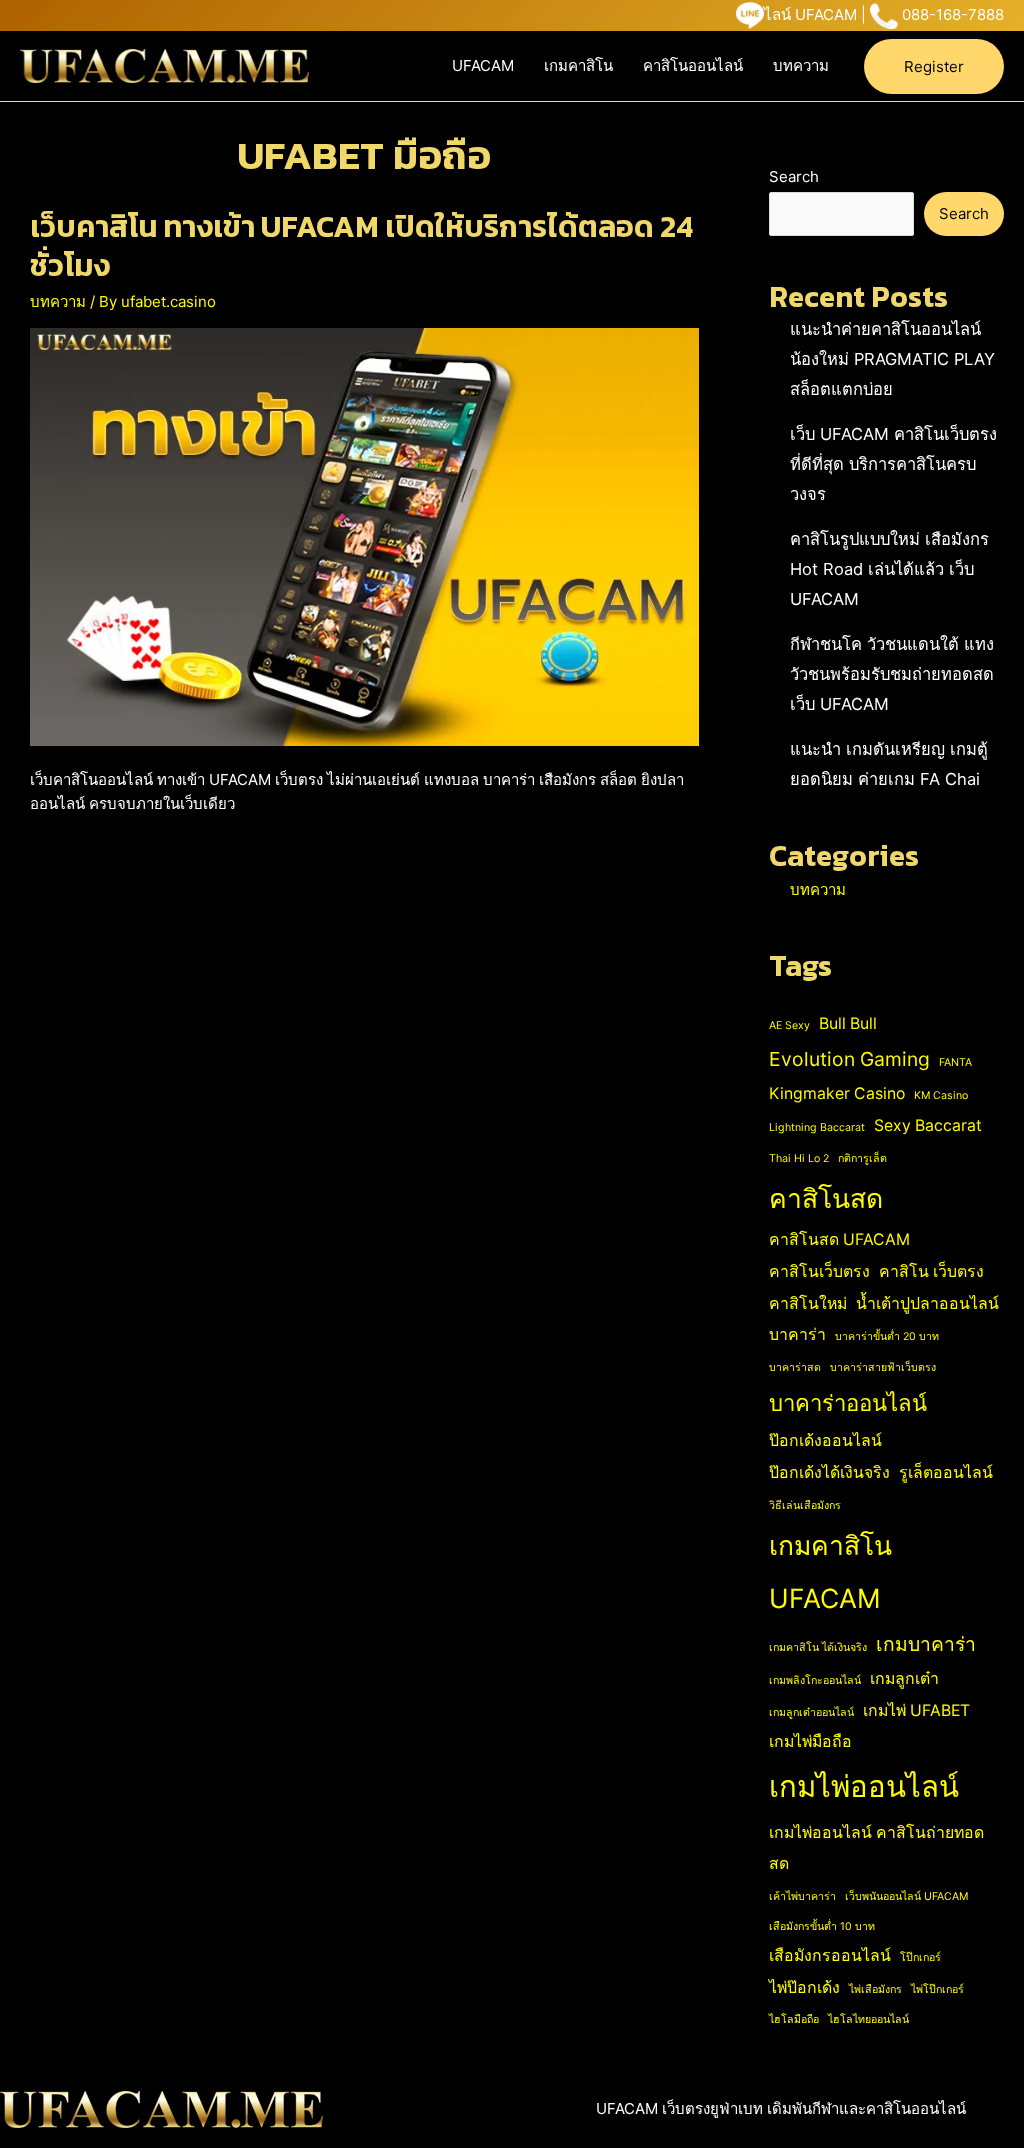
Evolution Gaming (849, 1059)
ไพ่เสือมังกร (875, 1989)
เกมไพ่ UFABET (916, 1710)
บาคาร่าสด (795, 1367)
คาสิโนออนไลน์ (693, 65)
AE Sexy (789, 1025)
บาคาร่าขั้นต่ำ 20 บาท (887, 1336)
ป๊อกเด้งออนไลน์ (825, 1440)
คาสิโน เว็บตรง (931, 1271)
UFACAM (483, 65)
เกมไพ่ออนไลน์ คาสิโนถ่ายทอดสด (876, 1848)
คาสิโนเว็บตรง (819, 1271)
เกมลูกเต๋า (904, 1678)
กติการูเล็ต (862, 1158)
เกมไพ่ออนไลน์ (864, 1786)
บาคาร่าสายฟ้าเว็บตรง (883, 1367)
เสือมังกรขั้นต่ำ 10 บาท (822, 1926)
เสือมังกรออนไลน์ (830, 1955)
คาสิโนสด (826, 1198)
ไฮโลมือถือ (794, 2019)
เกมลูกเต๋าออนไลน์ (811, 1712)
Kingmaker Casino (837, 1093)
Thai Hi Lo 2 (799, 1158)
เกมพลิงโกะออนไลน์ (815, 1680)
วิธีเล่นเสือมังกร (805, 1505)
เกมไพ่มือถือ (810, 1741)
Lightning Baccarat (817, 1127)
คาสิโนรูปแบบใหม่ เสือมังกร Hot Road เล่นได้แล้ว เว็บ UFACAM (889, 569)
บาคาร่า (797, 1334)
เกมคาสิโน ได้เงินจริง (818, 1647)
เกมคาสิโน (578, 65)
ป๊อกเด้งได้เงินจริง (829, 1472)
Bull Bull (848, 1023)
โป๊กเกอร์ (920, 1957)
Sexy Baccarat (928, 1125)
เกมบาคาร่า (926, 1644)
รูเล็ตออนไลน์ (946, 1472)
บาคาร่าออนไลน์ (848, 1403)
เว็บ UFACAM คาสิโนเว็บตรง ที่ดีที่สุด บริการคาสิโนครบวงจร (893, 464)
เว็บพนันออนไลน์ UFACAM (906, 1896)
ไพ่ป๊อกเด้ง (804, 1987)
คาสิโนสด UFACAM (839, 1239)
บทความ (801, 65)
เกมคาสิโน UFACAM (830, 1571)
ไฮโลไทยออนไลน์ (868, 2019)
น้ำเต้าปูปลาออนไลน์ (927, 1303)
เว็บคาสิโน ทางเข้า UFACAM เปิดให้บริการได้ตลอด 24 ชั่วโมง (361, 246)
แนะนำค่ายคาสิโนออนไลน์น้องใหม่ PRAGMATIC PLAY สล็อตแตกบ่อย (892, 359)
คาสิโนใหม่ (808, 1303)
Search (794, 176)
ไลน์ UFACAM (810, 14)
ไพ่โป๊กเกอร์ (937, 1989)
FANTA (955, 1062)
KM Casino (941, 1095)
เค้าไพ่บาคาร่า (802, 1896)
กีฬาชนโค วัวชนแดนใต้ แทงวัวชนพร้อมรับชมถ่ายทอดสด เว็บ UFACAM (892, 674)
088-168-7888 (953, 14)
